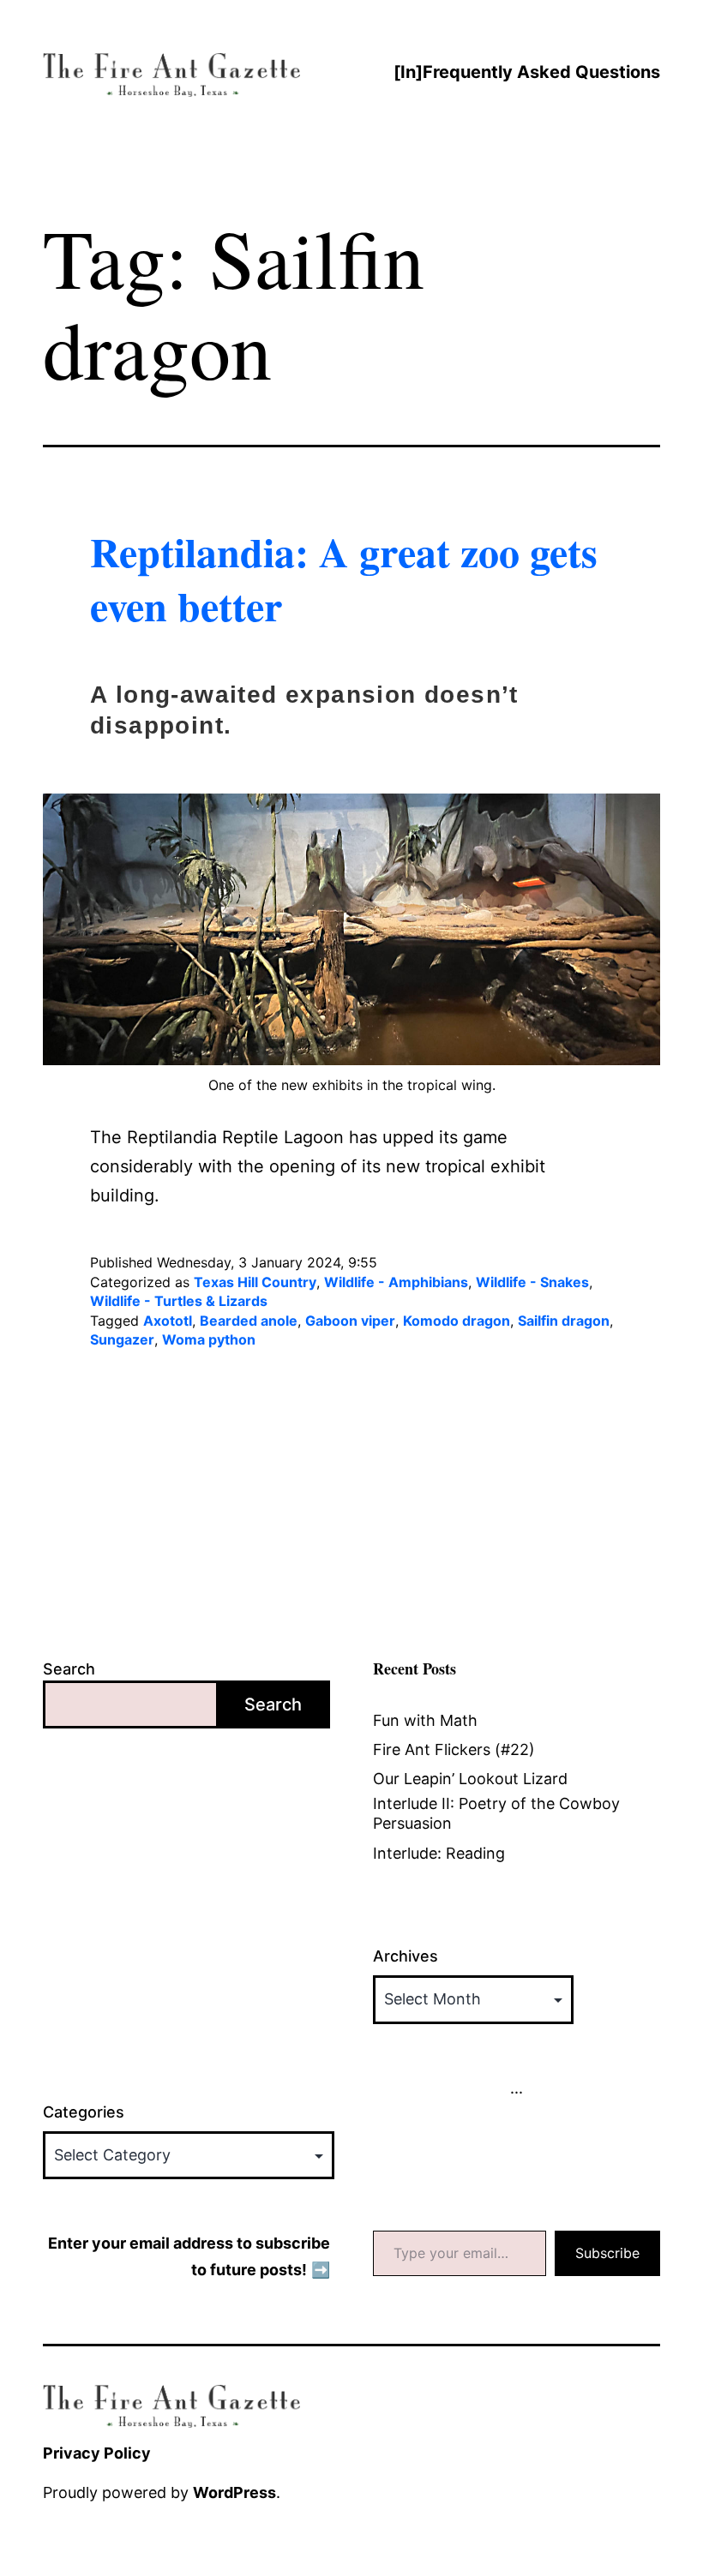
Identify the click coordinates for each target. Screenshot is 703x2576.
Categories (84, 2112)
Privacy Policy (97, 2453)
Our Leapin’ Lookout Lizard (470, 1779)
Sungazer (122, 1339)
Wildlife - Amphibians (396, 1282)
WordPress (234, 2492)
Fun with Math (425, 1720)
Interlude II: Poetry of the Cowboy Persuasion (496, 1813)
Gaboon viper (350, 1321)
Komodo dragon (457, 1321)
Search (69, 1669)
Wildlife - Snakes (532, 1282)
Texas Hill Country (255, 1282)
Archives (406, 1956)
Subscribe (607, 2253)
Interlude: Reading (439, 1853)
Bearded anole (249, 1321)
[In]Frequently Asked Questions (527, 72)
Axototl (168, 1321)
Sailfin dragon (564, 1321)
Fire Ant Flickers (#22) (454, 1749)
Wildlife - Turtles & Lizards (179, 1301)
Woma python (209, 1339)
